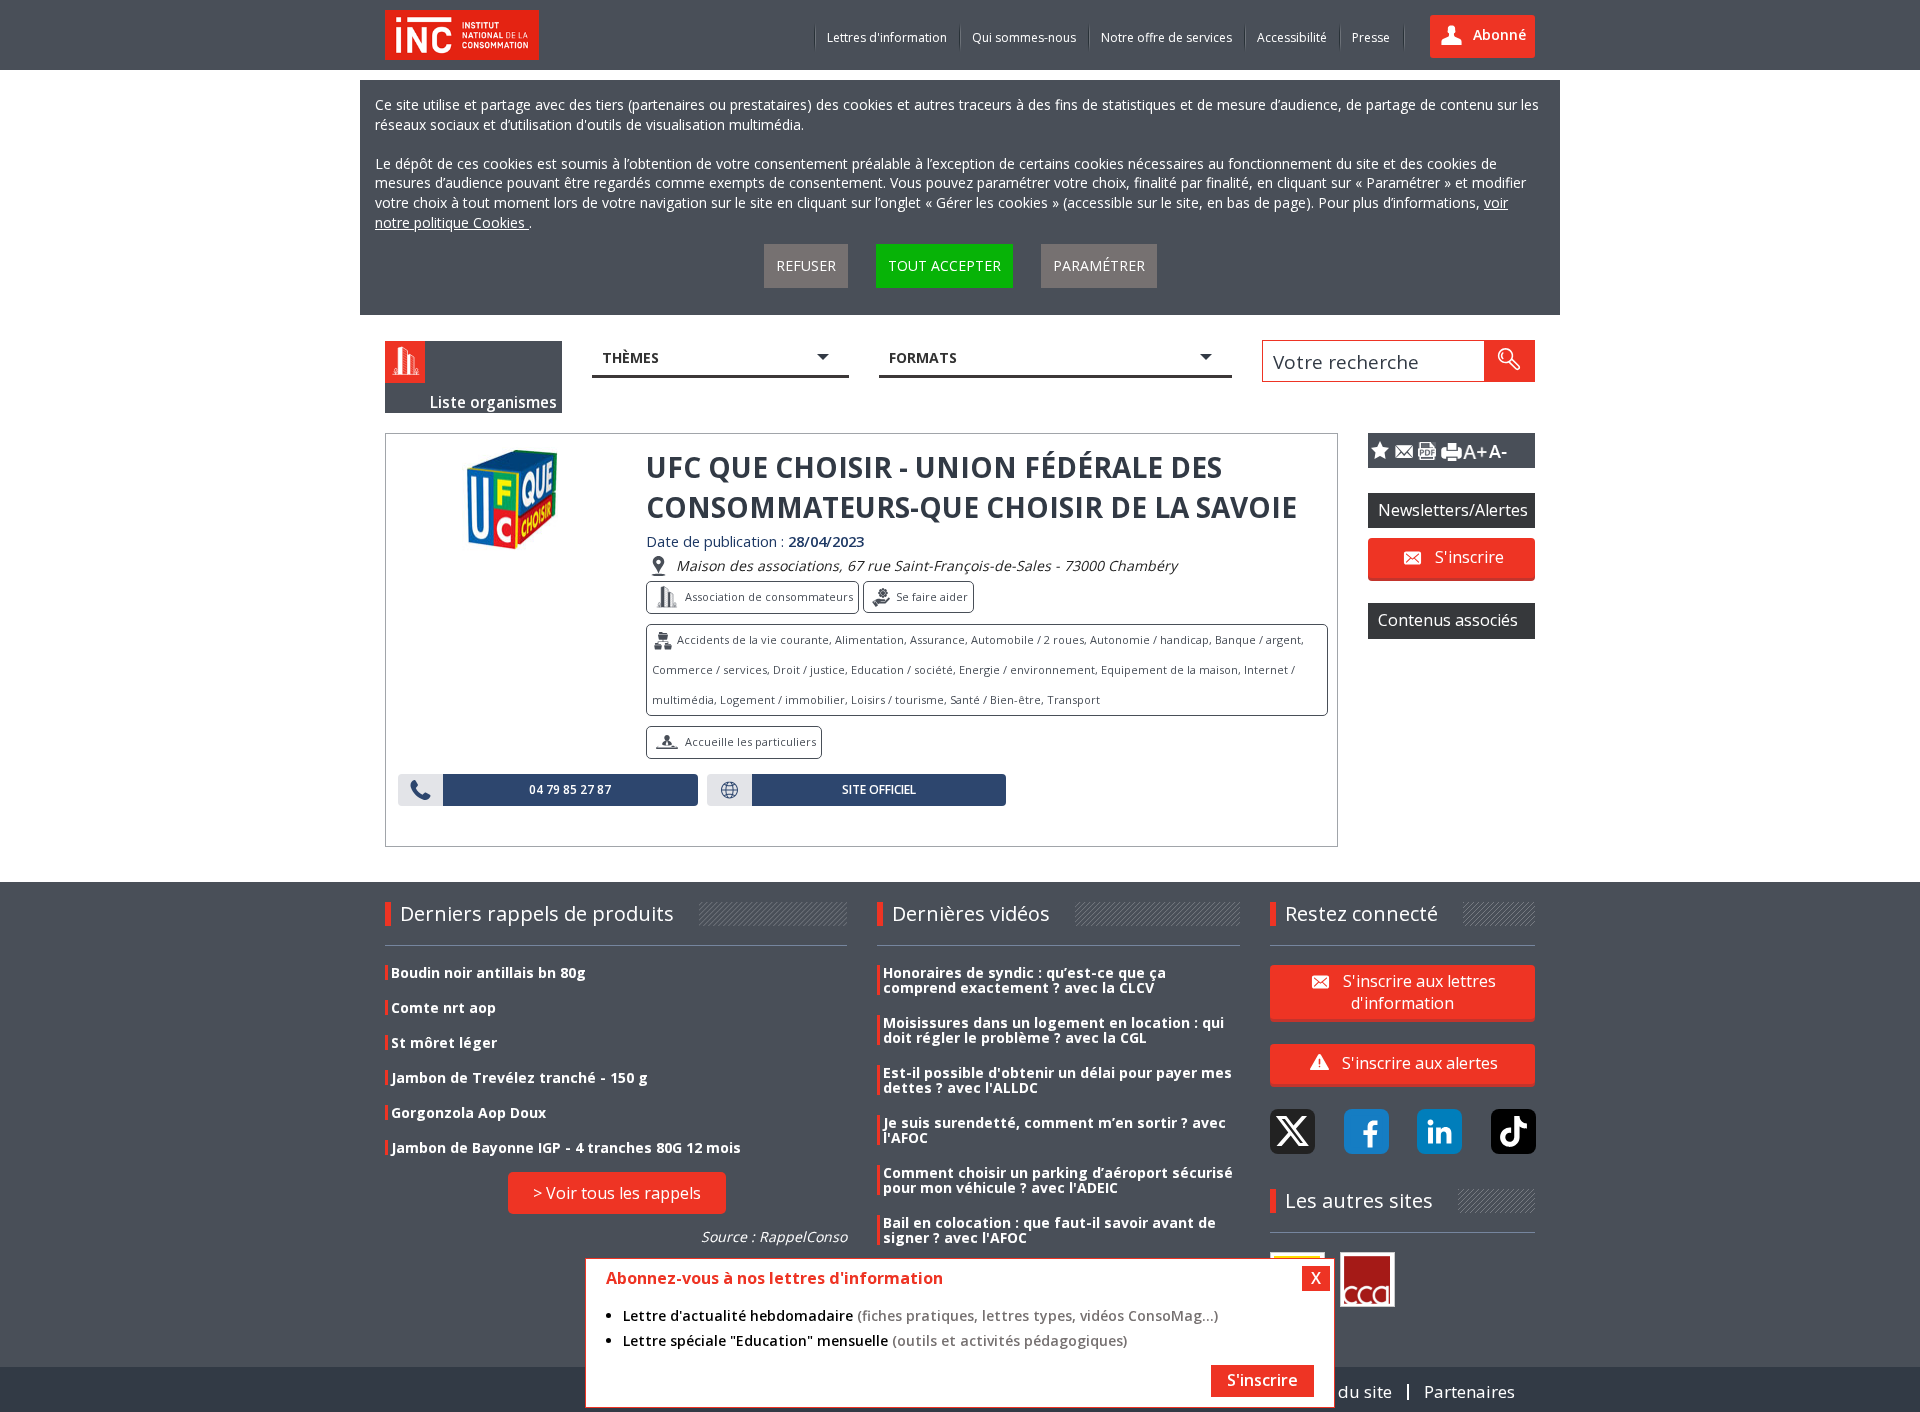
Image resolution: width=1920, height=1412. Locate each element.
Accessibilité (1292, 37)
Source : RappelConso (774, 1236)
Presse (1371, 37)
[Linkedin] (1439, 1131)
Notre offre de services (1166, 37)
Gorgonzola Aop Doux (468, 1112)
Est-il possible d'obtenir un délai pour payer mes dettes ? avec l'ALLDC (1057, 1080)
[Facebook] (1366, 1131)
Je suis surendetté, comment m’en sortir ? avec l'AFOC (1054, 1130)
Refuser (806, 265)
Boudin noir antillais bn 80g (488, 972)
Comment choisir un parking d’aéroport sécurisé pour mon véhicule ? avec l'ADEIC (1058, 1180)
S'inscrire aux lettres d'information (1419, 991)
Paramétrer (1099, 265)
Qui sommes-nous (1024, 37)
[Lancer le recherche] (1509, 361)
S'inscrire (1469, 557)
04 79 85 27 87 (570, 790)
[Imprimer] (1451, 450)
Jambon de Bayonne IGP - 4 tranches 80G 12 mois (566, 1147)
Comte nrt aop (443, 1007)
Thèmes (630, 357)
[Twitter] (1292, 1131)
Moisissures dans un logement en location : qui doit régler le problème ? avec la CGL (1053, 1030)
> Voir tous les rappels (617, 1193)
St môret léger (444, 1042)
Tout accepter (944, 265)
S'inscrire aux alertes (1420, 1063)
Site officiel (879, 790)
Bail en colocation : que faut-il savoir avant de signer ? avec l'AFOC (1049, 1230)
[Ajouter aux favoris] (1380, 450)
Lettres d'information (887, 37)
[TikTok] (1513, 1131)
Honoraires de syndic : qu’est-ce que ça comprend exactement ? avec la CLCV (1024, 980)
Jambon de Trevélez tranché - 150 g (519, 1077)
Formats (923, 357)
